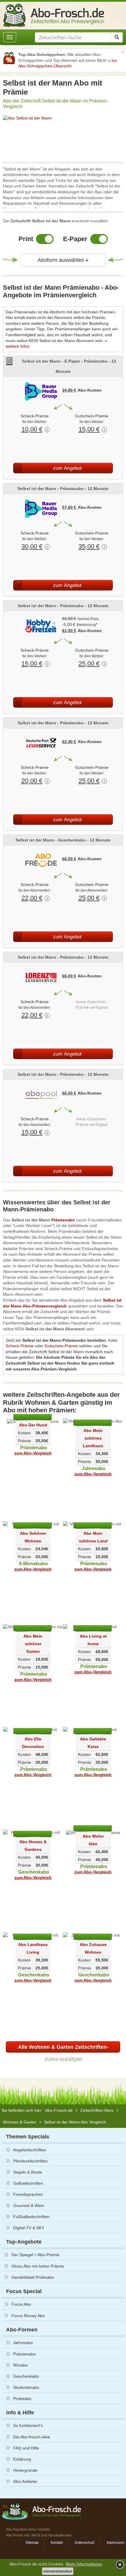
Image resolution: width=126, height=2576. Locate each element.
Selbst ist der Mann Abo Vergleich (75, 2122)
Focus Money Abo (28, 2316)
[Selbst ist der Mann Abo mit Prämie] (63, 118)
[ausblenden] (119, 2564)
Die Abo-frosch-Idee (32, 2437)
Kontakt (57, 2543)
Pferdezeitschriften (30, 2161)
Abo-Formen (22, 2330)
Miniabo (21, 2365)
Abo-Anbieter (25, 2481)
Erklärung (22, 2459)
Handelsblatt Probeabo (33, 2277)
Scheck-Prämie (20, 1346)
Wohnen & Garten (20, 2122)
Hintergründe (25, 2470)
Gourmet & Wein (29, 2205)
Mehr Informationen (84, 2564)
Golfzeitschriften (28, 2183)
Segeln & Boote (28, 2172)
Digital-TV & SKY (29, 2228)
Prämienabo (24, 2354)
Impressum (115, 2543)
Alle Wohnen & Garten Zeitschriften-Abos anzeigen (63, 2048)
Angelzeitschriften (30, 2150)
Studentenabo (26, 2387)
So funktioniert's (28, 2425)
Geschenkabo (26, 2376)
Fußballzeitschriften (31, 2217)
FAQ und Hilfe (26, 2448)
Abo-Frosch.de (59, 2110)
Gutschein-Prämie (61, 1346)
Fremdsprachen (28, 2194)
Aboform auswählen (71, 260)
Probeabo (22, 2399)
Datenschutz (85, 2543)
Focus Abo (21, 2304)
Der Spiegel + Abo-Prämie (35, 2255)
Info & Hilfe (20, 2413)
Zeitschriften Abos (97, 2110)
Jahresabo (23, 2343)
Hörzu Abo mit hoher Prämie (38, 2266)
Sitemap (32, 2543)
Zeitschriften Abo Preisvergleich (67, 19)
